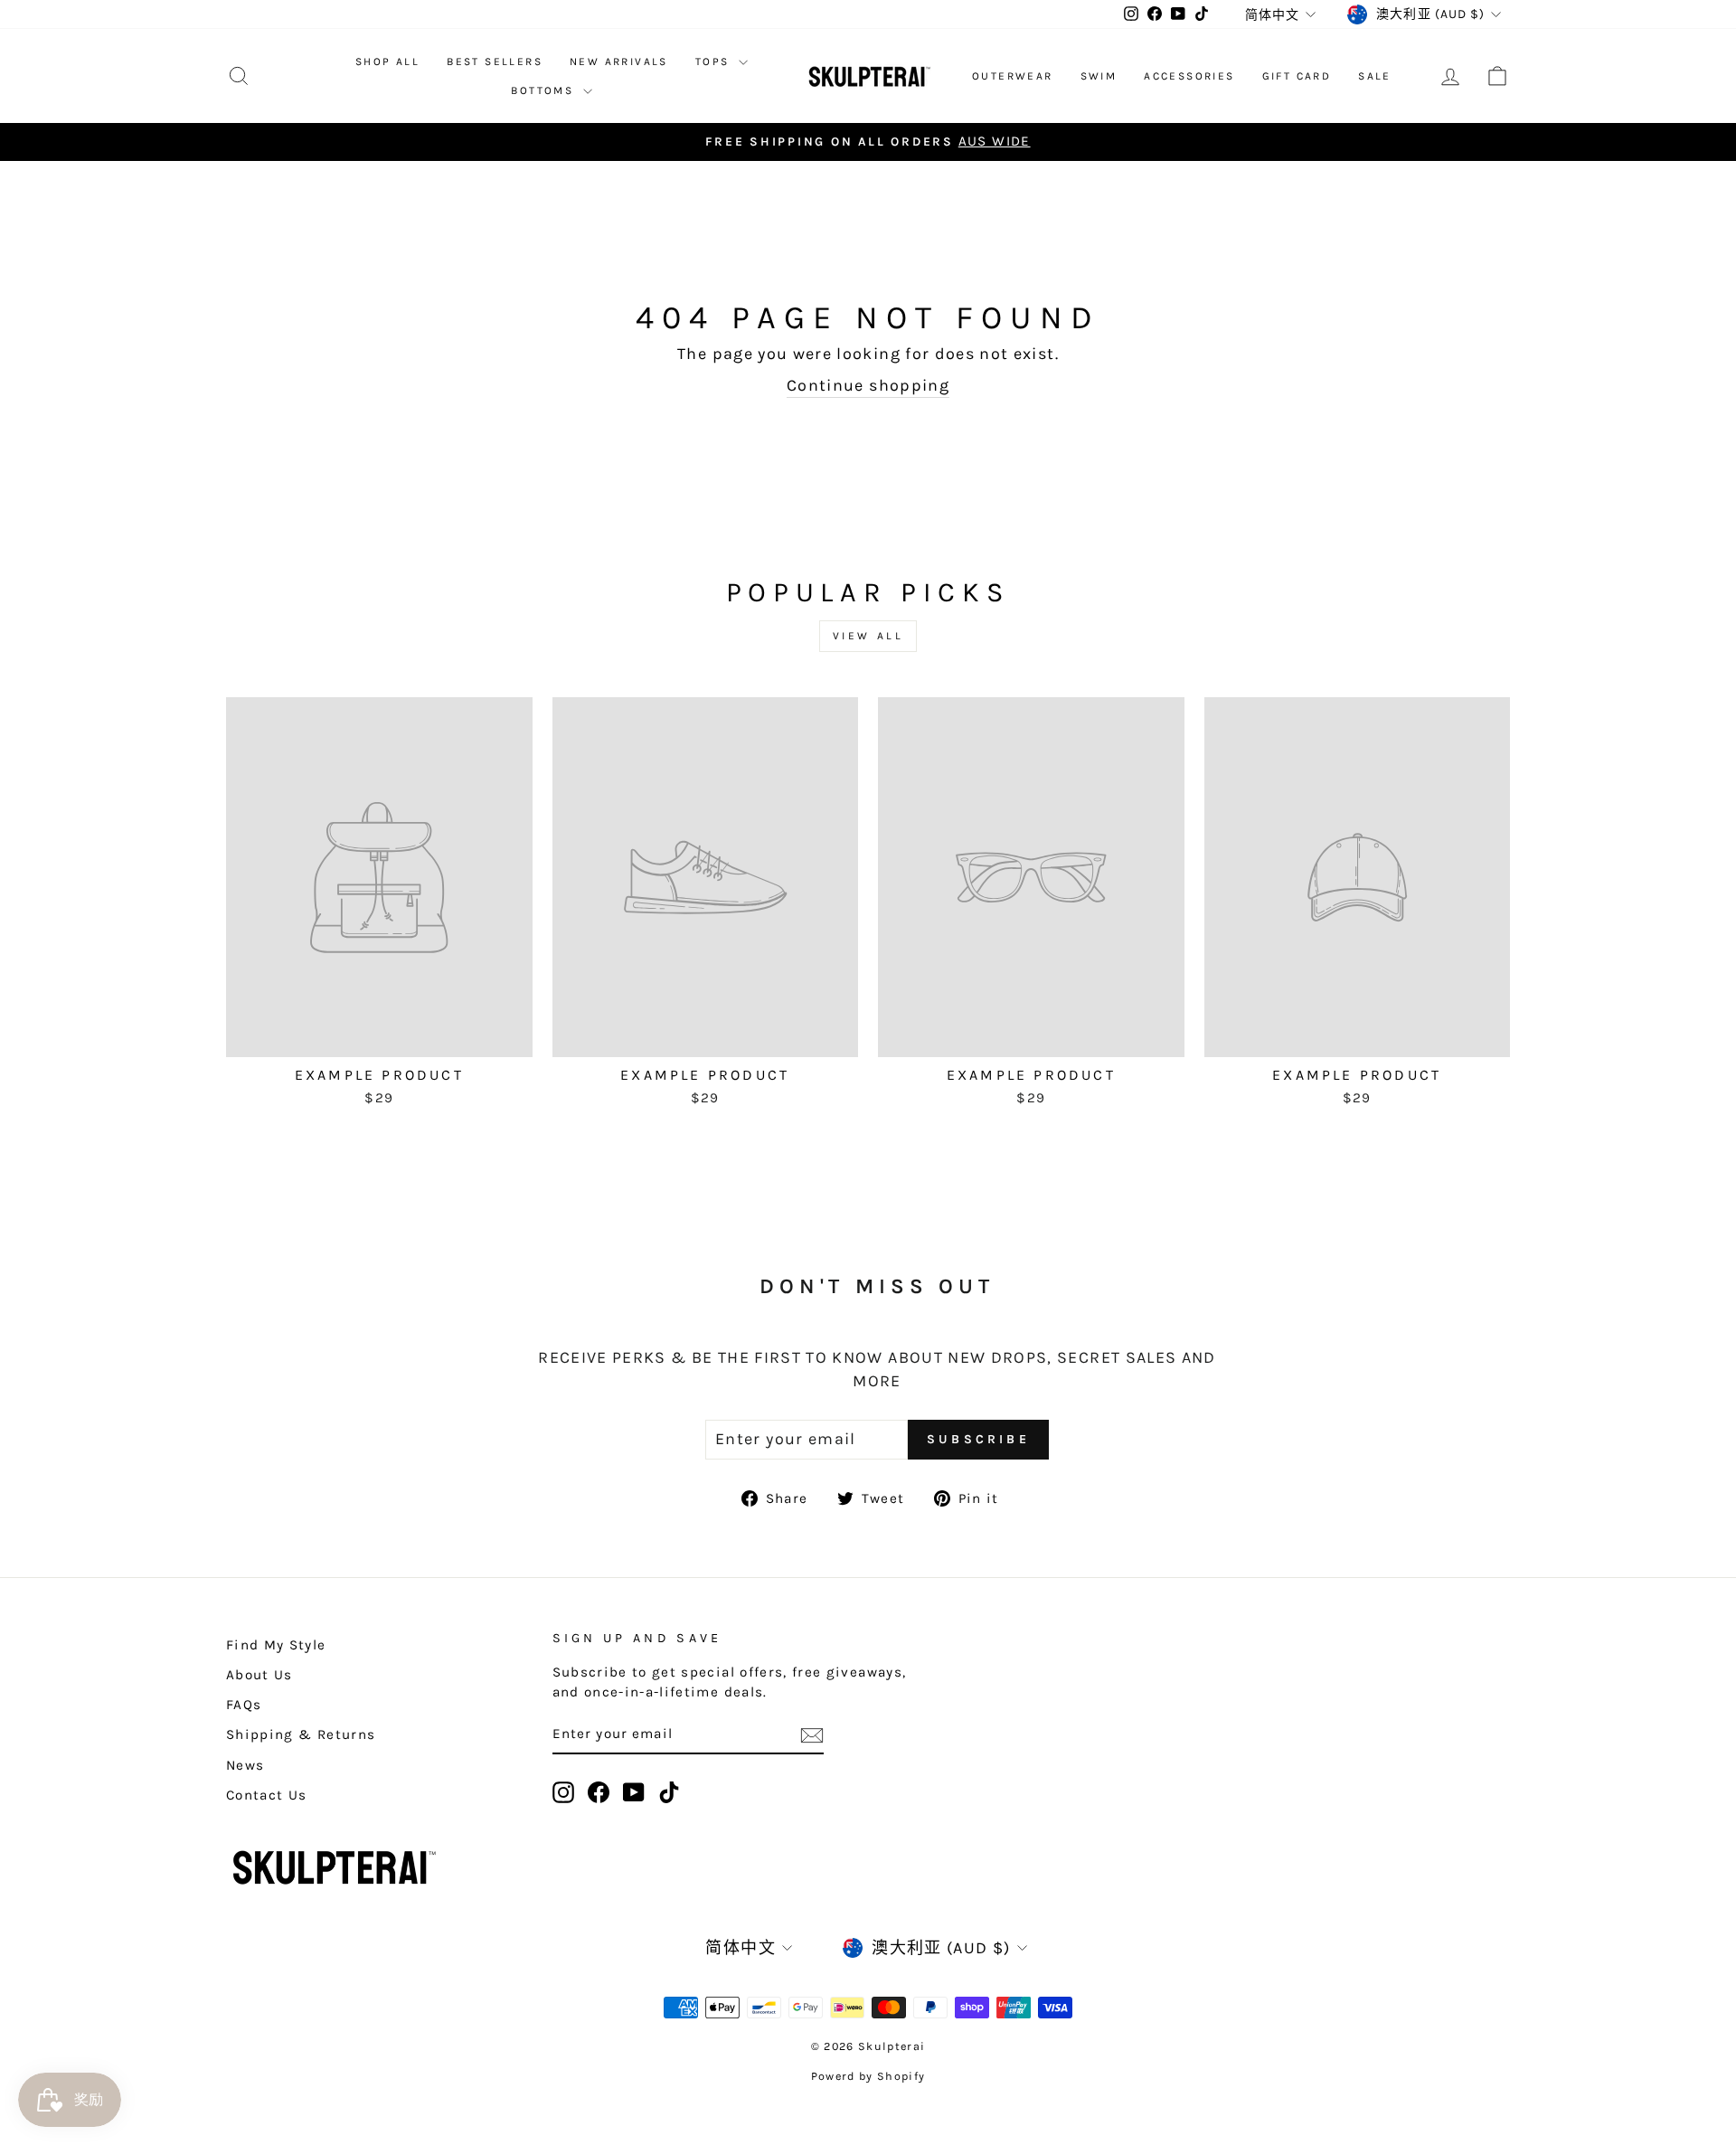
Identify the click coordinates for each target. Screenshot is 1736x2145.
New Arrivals (619, 61)
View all (868, 636)
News (245, 1765)
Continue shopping (868, 385)
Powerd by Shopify (868, 2076)
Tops (715, 61)
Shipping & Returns (301, 1734)
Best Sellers (495, 61)
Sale (1375, 76)
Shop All (387, 61)
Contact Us (267, 1795)
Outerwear (1013, 76)
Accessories (1189, 76)
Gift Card (1297, 76)
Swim (1099, 76)
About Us (259, 1675)
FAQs (244, 1705)
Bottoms (544, 90)
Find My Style (276, 1645)
